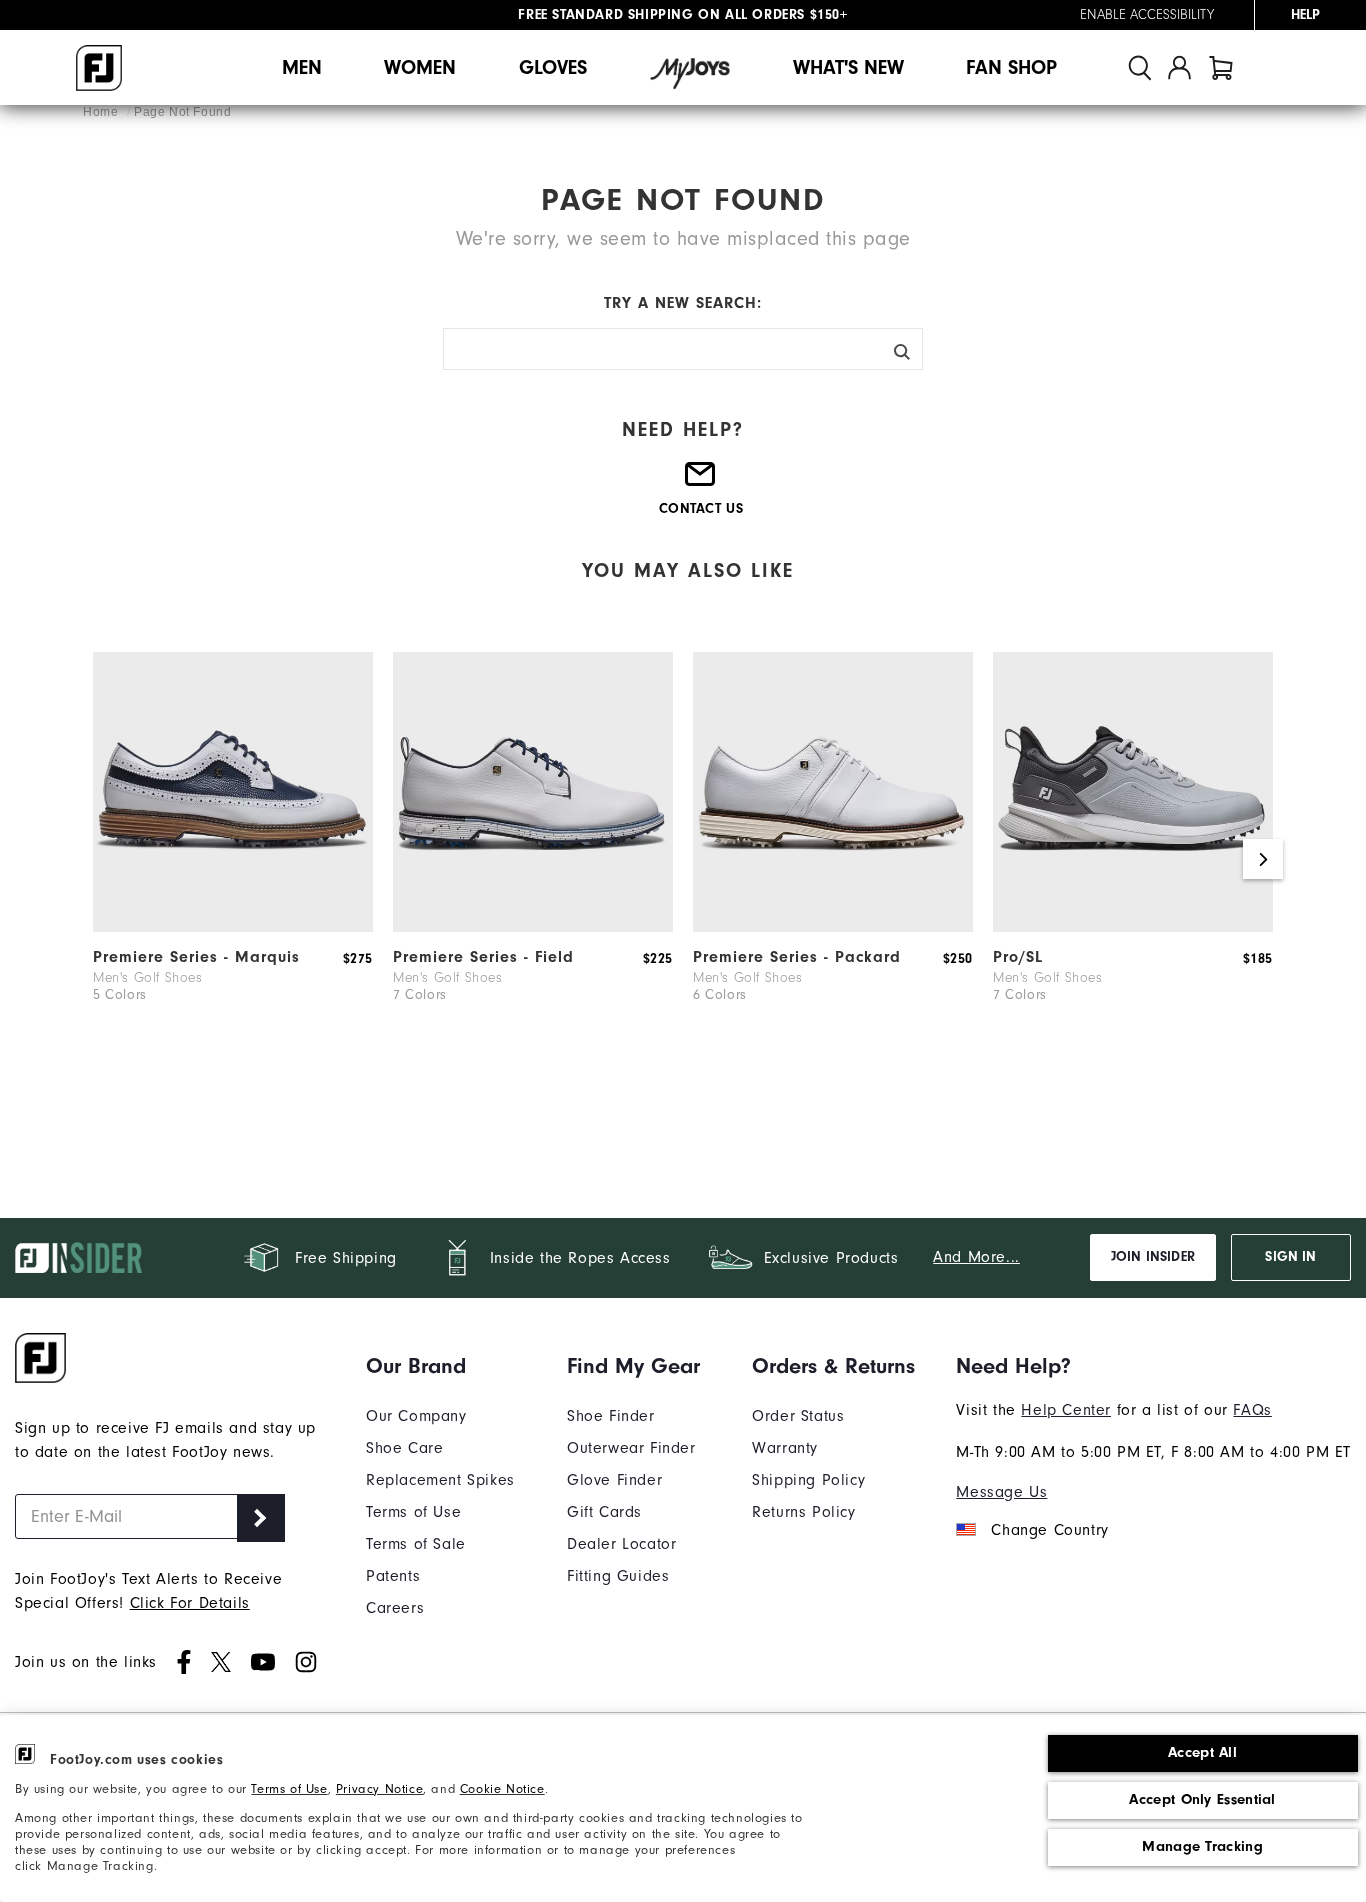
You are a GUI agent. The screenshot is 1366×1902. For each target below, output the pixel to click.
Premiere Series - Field (483, 957)
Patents (393, 1576)
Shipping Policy (808, 1480)
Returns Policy (803, 1512)
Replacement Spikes (440, 1480)
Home (102, 112)
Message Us (1001, 1492)
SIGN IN (1290, 1257)
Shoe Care (404, 1448)
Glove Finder (614, 1480)
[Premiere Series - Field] (533, 927)
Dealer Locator (621, 1544)
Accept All (1202, 1752)
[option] (233, 859)
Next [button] (1263, 859)
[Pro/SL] (1133, 927)
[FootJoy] (99, 68)
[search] (1140, 67)
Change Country (1049, 1530)
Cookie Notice (502, 1789)
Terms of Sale (416, 1544)
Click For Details (190, 1603)
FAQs (1252, 1410)
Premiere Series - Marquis (196, 957)
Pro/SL (1018, 957)
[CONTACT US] (701, 482)
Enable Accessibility (1147, 15)
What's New (848, 67)
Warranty (785, 1448)
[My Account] (1179, 67)
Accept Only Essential (1202, 1799)
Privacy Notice (379, 1789)
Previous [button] (103, 859)
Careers (395, 1608)
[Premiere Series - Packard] (833, 927)
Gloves (553, 67)
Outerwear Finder (631, 1448)
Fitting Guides (618, 1576)
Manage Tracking (1202, 1846)
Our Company (416, 1416)
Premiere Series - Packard (797, 957)
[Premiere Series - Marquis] (233, 927)
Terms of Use (289, 1789)
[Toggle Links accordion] (440, 1366)
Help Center (1066, 1410)
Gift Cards (604, 1512)
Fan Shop (1011, 67)
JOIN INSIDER (1153, 1257)
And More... (976, 1257)
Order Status (798, 1416)
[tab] (1221, 67)
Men (302, 67)
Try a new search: (683, 303)
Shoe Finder (611, 1416)
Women (420, 67)
